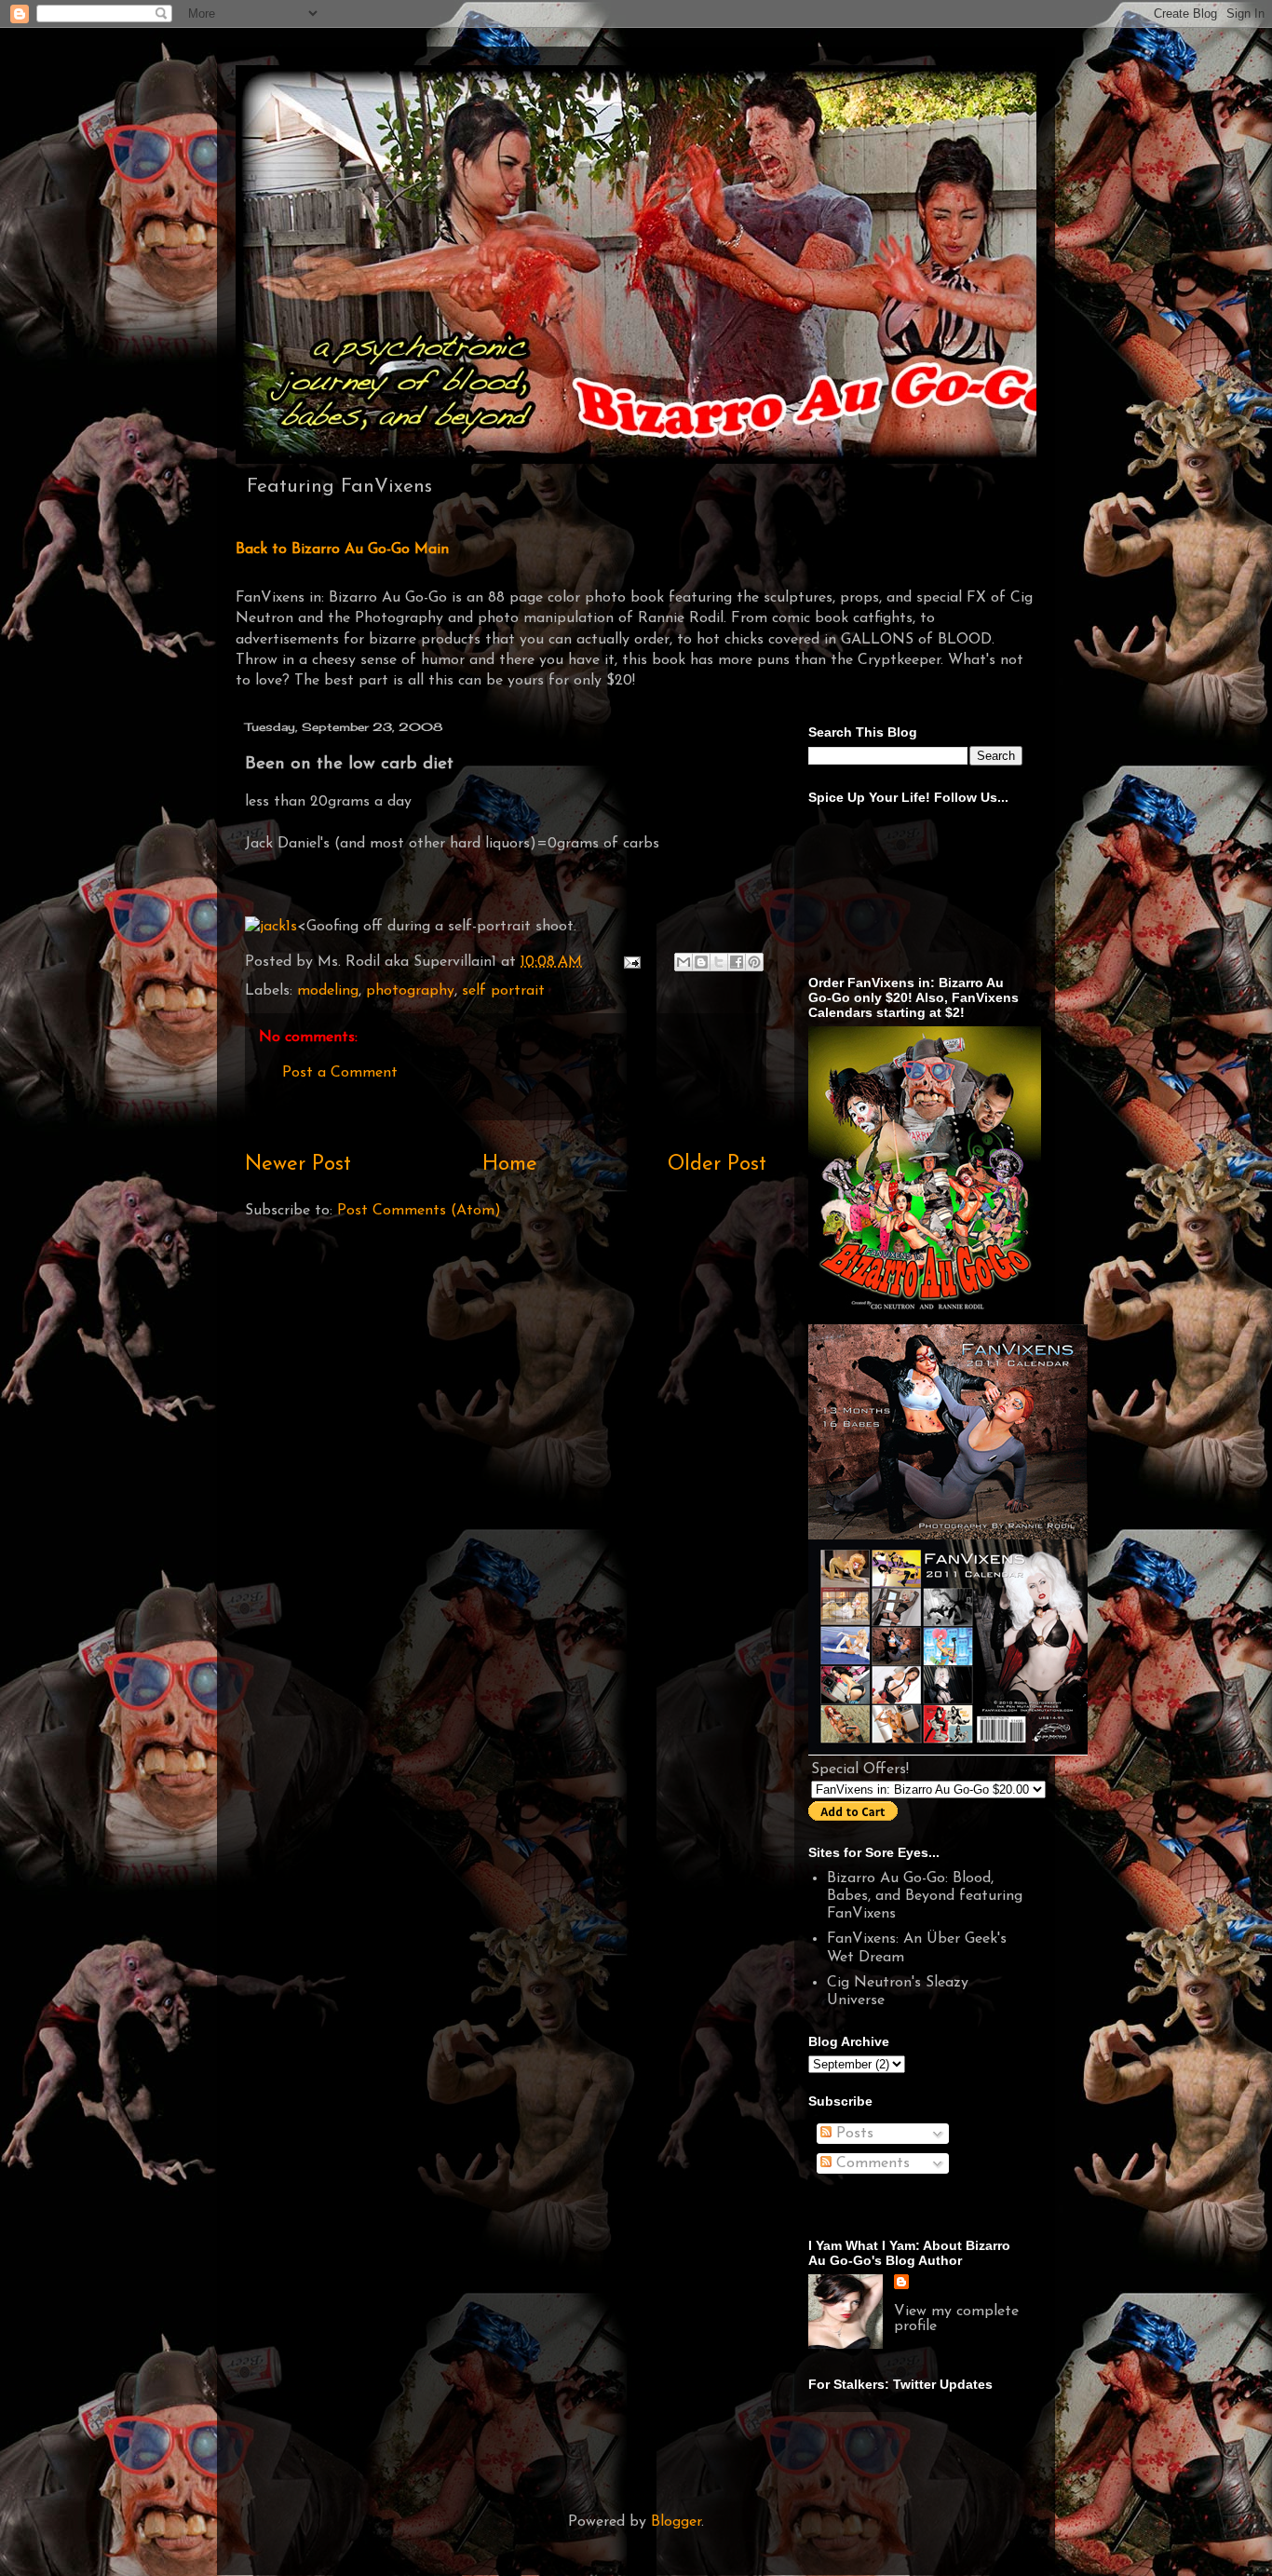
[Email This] (683, 962)
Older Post (717, 1165)
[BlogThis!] (701, 962)
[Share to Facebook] (737, 962)
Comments (871, 2163)
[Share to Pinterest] (754, 962)
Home (510, 1165)
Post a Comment (340, 1073)
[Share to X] (719, 962)
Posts (853, 2134)
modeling (328, 991)
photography (410, 991)
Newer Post (298, 1165)
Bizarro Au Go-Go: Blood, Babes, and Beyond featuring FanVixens (925, 1896)
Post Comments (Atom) (419, 1211)
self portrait (503, 991)
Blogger (676, 2522)
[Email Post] (631, 962)
